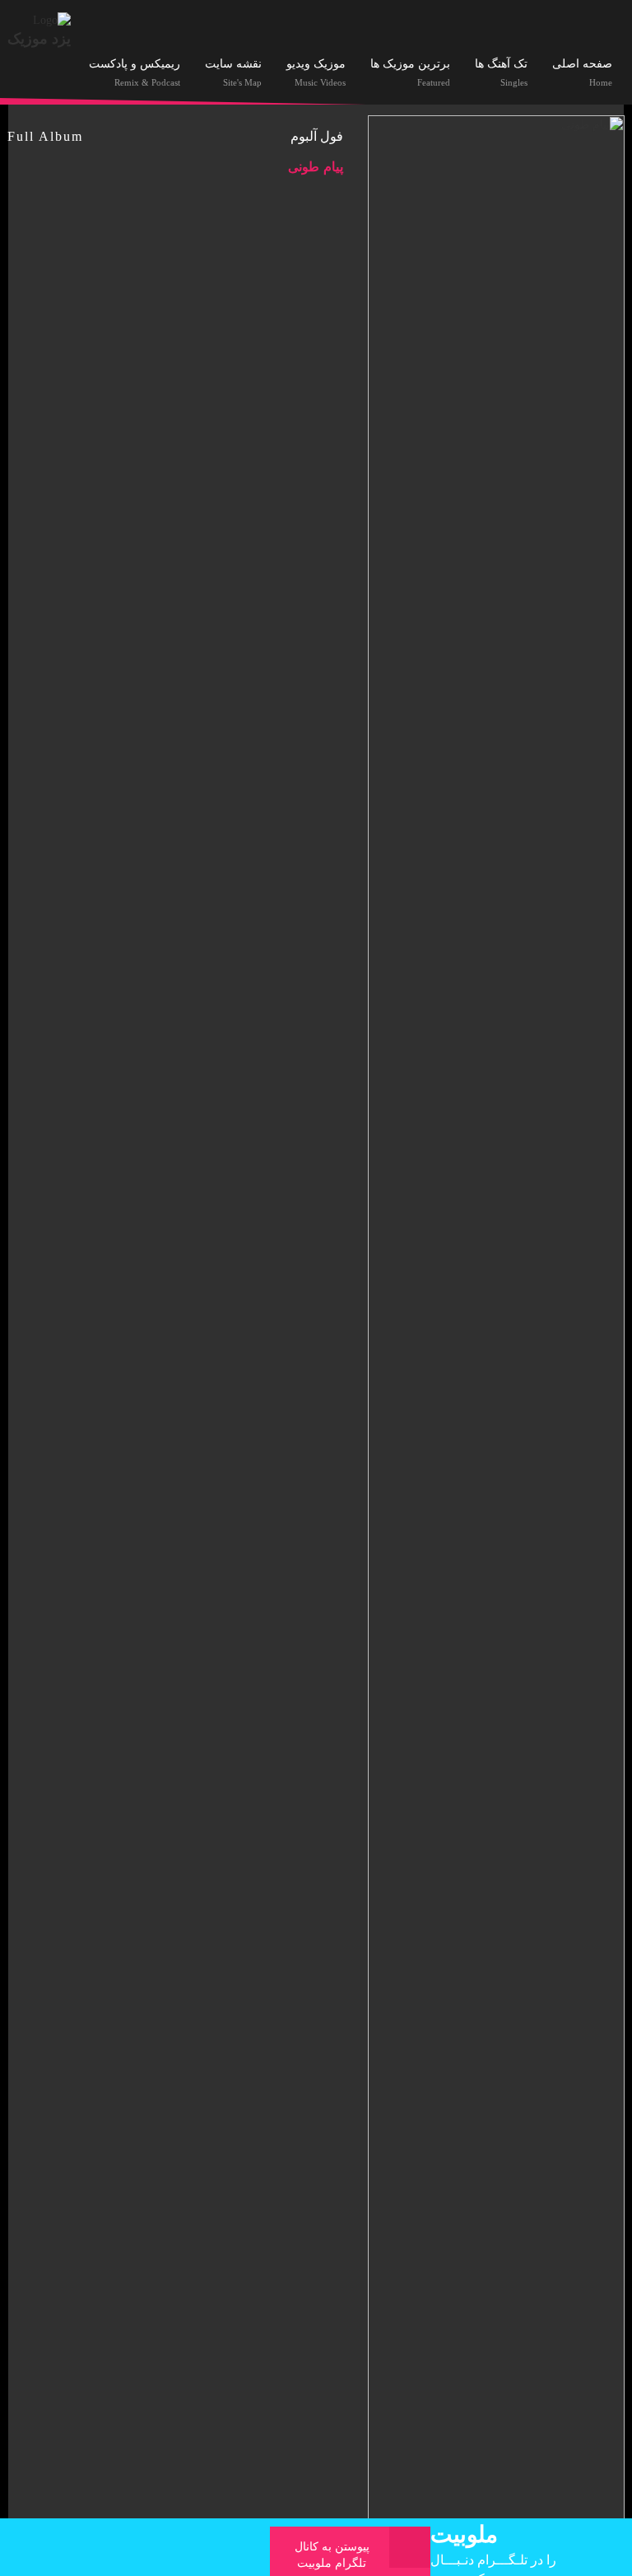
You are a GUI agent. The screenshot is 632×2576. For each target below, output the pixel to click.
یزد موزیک (39, 39)
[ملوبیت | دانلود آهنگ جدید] (52, 19)
